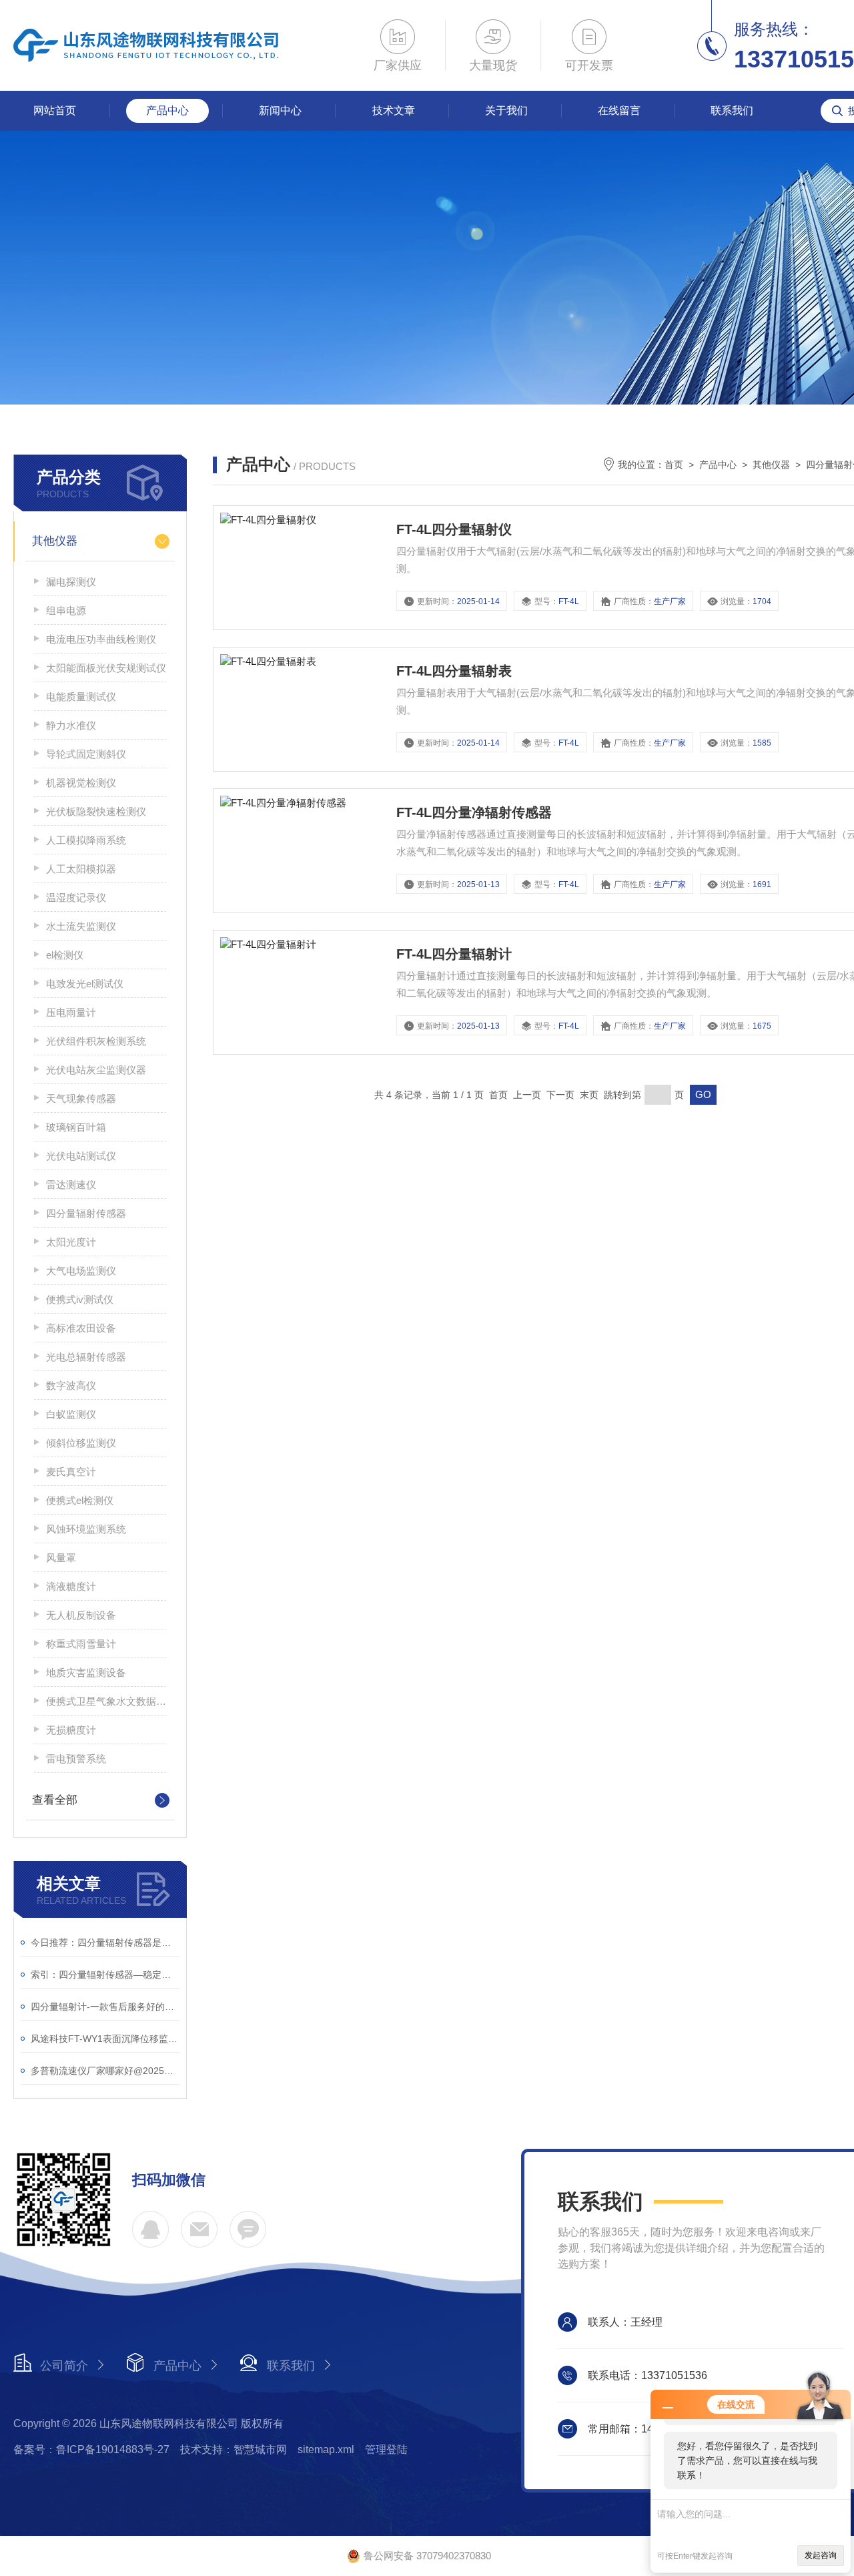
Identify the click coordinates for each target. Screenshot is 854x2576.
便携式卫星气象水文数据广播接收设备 (106, 1701)
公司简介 (64, 2366)
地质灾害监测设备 (86, 1672)
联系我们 (732, 110)
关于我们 (506, 110)
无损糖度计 (71, 1730)
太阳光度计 (71, 1242)
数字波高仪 (71, 1385)
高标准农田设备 (81, 1328)
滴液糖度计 (71, 1586)
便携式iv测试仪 (80, 1299)
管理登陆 (386, 2450)
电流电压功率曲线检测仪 (101, 639)
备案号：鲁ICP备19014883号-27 (91, 2450)
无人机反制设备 (81, 1615)
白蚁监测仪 (71, 1414)
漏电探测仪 (71, 582)
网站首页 (55, 110)
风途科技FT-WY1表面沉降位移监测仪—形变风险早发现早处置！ (105, 2039)
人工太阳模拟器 (81, 869)
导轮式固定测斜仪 (86, 754)
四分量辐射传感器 (86, 1213)
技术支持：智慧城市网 (234, 2450)
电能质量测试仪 (81, 697)
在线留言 (619, 110)
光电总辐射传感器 (86, 1357)
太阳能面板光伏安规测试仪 (106, 668)
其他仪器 (55, 541)
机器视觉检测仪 (81, 783)
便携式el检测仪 (80, 1500)
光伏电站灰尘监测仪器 (96, 1070)
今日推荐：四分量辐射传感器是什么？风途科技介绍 (105, 1943)
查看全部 (55, 1800)
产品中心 (167, 110)
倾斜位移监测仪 (81, 1443)
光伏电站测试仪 (81, 1156)
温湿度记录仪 (76, 897)
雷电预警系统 (76, 1759)
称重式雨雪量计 (81, 1644)
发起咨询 (821, 2555)
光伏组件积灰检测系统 (96, 1041)
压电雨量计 (71, 1012)
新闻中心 (280, 110)
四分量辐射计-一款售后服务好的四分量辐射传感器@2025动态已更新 (105, 2007)
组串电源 (66, 610)
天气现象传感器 (81, 1098)
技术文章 (394, 110)
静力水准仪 (71, 725)
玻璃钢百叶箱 (76, 1127)
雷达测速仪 (71, 1185)
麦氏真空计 (71, 1472)
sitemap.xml (326, 2450)
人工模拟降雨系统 (86, 840)
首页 (674, 465)
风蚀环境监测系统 (86, 1529)
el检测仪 (65, 955)
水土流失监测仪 (81, 926)
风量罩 (61, 1558)
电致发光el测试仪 (85, 984)
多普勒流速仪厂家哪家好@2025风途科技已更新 (105, 2071)
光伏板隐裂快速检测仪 (96, 811)
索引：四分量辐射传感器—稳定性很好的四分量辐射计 (105, 1975)
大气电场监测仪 (81, 1271)
